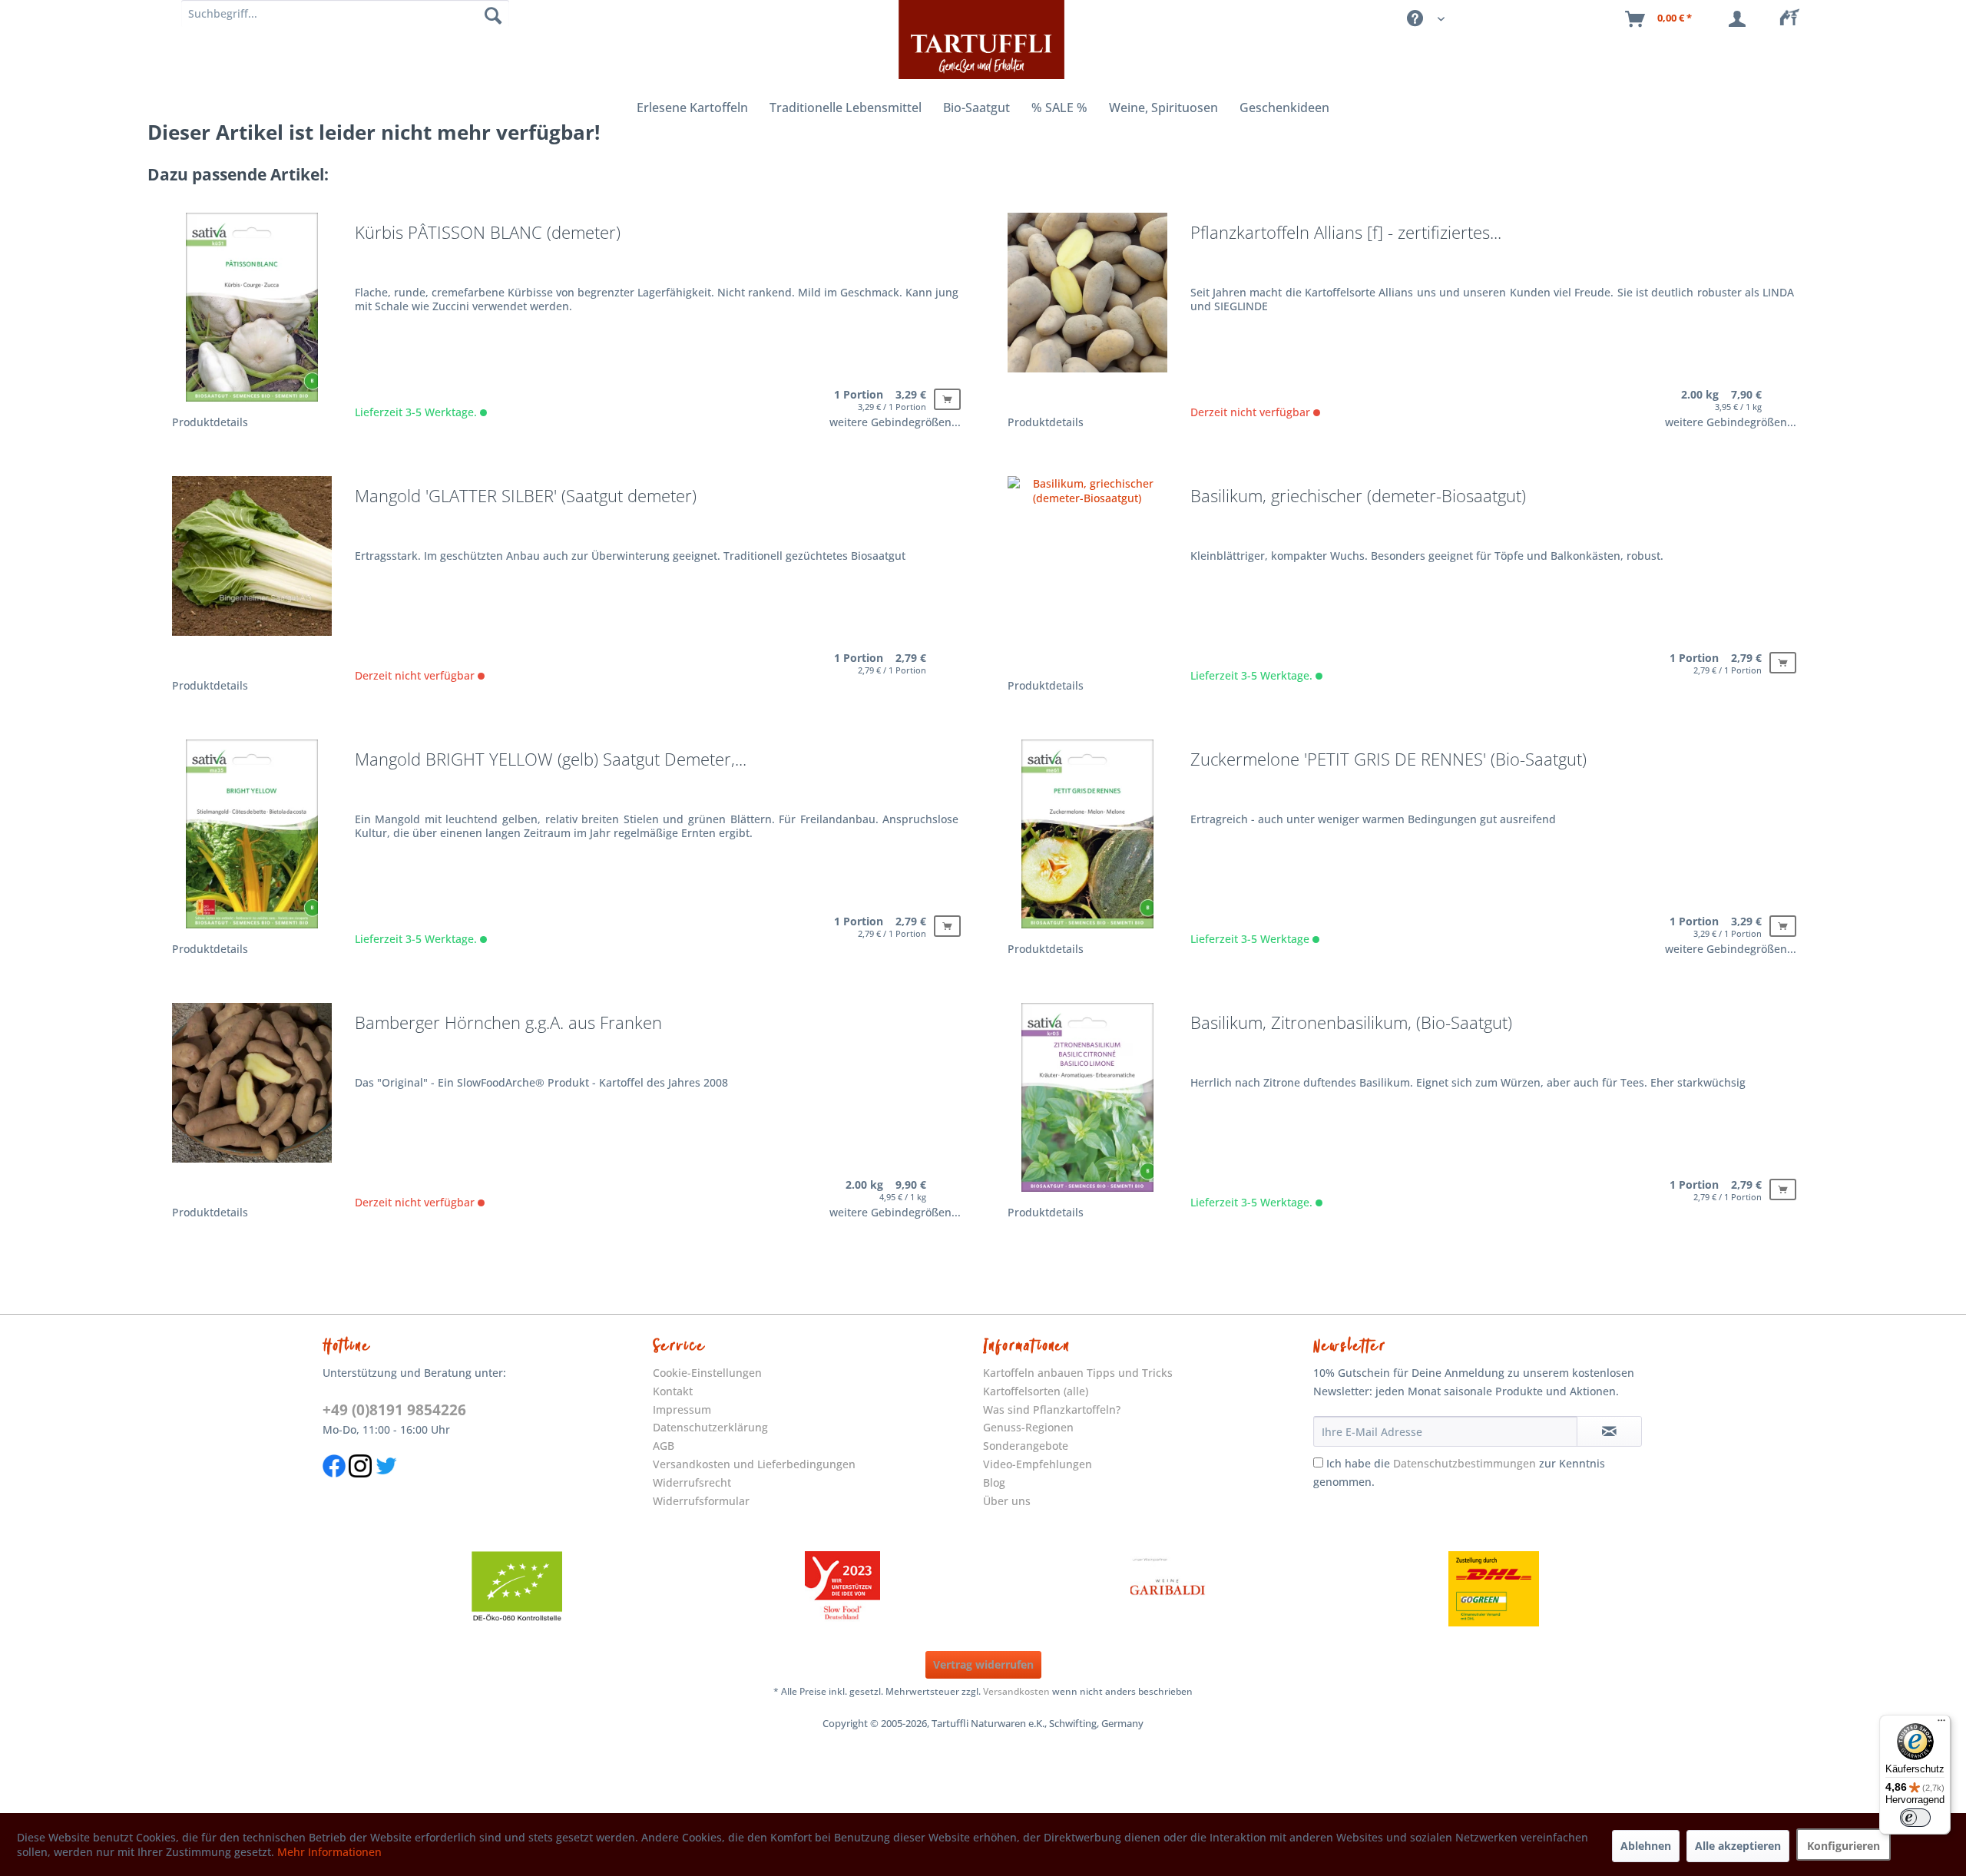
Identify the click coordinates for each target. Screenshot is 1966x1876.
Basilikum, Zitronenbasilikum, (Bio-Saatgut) (1351, 1024)
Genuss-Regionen (1028, 1427)
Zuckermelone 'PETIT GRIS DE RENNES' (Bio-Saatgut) (1388, 760)
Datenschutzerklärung (710, 1427)
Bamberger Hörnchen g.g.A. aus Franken (508, 1024)
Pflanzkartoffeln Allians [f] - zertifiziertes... (1346, 233)
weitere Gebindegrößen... (895, 422)
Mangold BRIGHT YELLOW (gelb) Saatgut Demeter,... (551, 760)
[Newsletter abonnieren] (1610, 1431)
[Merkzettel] (1794, 19)
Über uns (1007, 1501)
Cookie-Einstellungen (707, 1373)
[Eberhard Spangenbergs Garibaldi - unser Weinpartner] (1168, 1589)
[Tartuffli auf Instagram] (360, 1485)
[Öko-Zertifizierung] (517, 1589)
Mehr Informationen (329, 1852)
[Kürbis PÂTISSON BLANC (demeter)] (252, 312)
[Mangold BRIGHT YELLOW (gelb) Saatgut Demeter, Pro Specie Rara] (252, 839)
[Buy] (947, 399)
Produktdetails (210, 422)
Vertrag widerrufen (983, 1664)
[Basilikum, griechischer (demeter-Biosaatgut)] (1087, 576)
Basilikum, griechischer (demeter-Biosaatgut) (1358, 497)
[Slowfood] (842, 1589)
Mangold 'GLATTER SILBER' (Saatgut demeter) (526, 497)
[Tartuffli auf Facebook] (334, 1485)
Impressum (682, 1409)
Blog (994, 1482)
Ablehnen (1646, 1846)
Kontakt (673, 1391)
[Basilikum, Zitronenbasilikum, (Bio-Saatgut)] (1087, 1102)
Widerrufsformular (701, 1501)
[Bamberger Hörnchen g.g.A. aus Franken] (252, 1102)
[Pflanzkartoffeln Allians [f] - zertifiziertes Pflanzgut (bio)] (1087, 312)
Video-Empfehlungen (1038, 1464)
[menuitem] (1794, 19)
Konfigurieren (1844, 1846)
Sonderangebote (1026, 1446)
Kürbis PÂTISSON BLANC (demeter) (488, 233)
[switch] (1915, 1818)
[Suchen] (493, 15)
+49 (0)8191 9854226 (394, 1410)
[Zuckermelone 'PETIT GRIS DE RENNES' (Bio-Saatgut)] (1087, 839)
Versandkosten (1016, 1691)
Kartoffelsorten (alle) (1036, 1391)
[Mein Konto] (1740, 19)
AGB (664, 1446)
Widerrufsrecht (692, 1482)
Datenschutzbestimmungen (1465, 1463)
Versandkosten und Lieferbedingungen (754, 1464)
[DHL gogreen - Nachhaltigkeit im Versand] (1494, 1589)
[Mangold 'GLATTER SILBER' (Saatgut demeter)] (252, 576)
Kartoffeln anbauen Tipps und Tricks (1078, 1373)
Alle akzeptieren (1738, 1846)
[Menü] (1941, 1724)
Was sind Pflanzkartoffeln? (1052, 1409)
